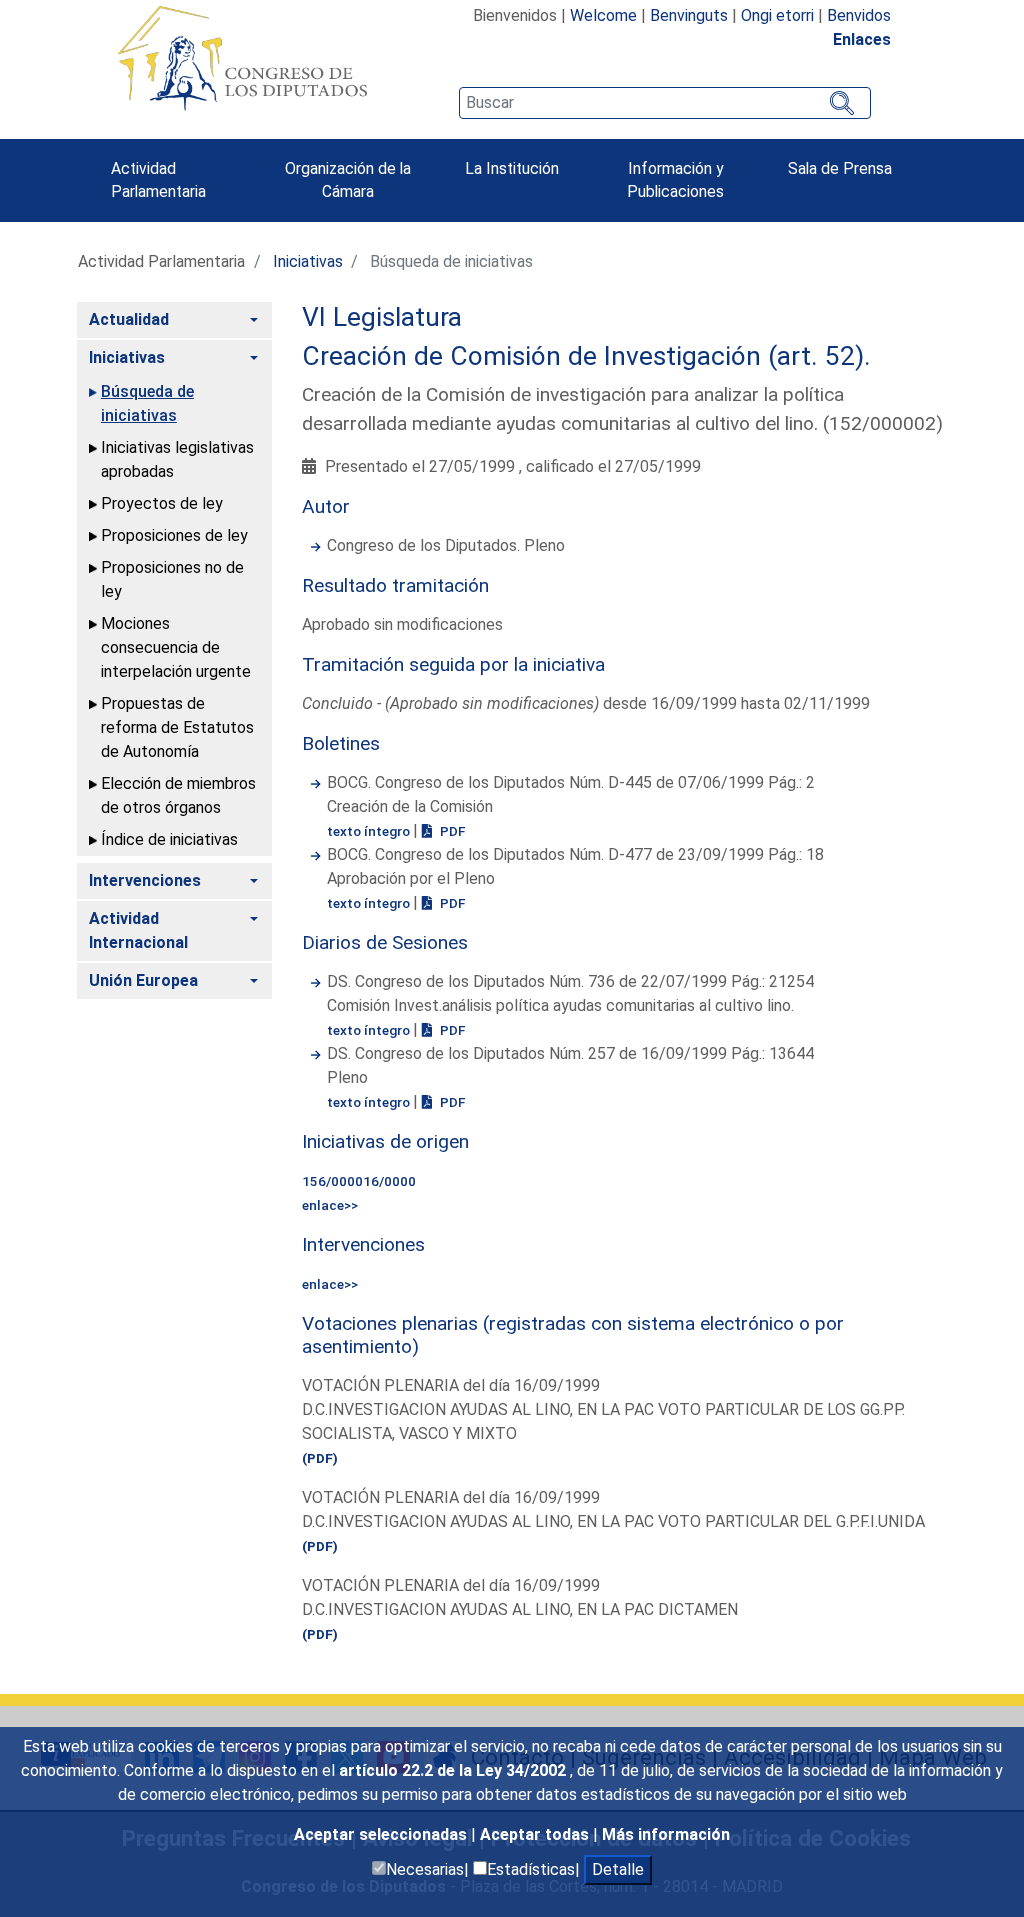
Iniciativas (308, 261)
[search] (665, 103)
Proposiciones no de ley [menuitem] (172, 579)
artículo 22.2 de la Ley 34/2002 (454, 1770)
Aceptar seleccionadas (382, 1834)
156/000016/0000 (359, 1181)
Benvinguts (689, 15)
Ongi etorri (777, 15)
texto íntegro (370, 831)
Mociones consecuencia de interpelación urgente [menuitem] (176, 647)
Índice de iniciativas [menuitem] (169, 839)
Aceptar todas (536, 1834)
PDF (451, 831)
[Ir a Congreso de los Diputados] (242, 58)
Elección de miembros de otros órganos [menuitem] (178, 795)
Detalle (618, 1869)
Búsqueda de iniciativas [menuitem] (147, 403)
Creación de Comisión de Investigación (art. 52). (586, 356)
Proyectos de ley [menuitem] (162, 503)
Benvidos (859, 15)
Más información (666, 1834)
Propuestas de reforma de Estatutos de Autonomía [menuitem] (177, 727)
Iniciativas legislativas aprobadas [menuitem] (177, 459)
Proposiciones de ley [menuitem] (174, 535)
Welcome (603, 15)
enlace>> (330, 1205)
